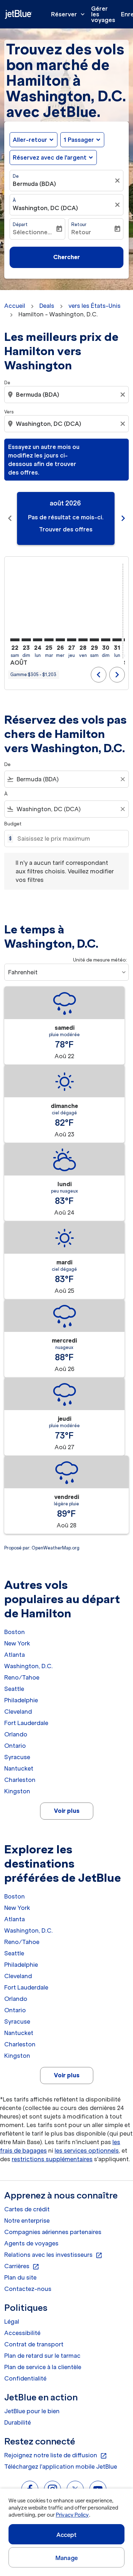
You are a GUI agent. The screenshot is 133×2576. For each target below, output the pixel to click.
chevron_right (123, 518)
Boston (15, 1632)
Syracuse (17, 1757)
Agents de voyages (31, 2243)
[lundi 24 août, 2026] (38, 640)
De (16, 176)
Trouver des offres (66, 529)
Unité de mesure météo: (100, 960)
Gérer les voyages (103, 14)
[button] (82, 140)
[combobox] (67, 395)
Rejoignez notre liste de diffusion (56, 2455)
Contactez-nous (28, 2289)
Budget (13, 824)
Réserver (69, 14)
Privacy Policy (72, 2515)
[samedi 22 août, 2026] (15, 640)
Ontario (15, 1746)
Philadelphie (21, 1700)
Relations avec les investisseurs (53, 2255)
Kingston (17, 1791)
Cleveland (18, 1712)
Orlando (16, 1734)
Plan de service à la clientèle (43, 2367)
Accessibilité (22, 2333)
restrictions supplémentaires (52, 2159)
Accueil (15, 306)
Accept (67, 2535)
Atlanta (15, 1655)
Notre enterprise (27, 2221)
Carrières (22, 2266)
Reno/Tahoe (22, 1677)
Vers (9, 412)
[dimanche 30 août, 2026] (106, 640)
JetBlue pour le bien (32, 2411)
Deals (47, 306)
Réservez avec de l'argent (50, 157)
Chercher (66, 257)
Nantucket (19, 1768)
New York (17, 1643)
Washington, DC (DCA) (45, 208)
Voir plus (67, 1811)
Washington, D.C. (29, 1666)
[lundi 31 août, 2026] (117, 640)
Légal (12, 2321)
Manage (66, 2558)
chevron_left (10, 518)
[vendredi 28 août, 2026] (83, 640)
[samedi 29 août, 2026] (94, 640)
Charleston (20, 1780)
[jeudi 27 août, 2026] (72, 640)
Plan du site (20, 2277)
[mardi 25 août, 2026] (49, 640)
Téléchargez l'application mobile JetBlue (61, 2467)
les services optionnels (87, 2151)
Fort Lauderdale (26, 1723)
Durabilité (18, 2422)
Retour (79, 224)
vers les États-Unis (95, 306)
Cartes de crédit (27, 2209)
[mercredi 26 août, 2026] (60, 640)
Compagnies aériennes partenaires (53, 2232)
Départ (20, 224)
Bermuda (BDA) (34, 184)
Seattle (14, 1689)
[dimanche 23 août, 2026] (26, 640)
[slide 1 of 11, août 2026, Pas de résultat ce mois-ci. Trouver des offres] (66, 518)
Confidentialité (25, 2378)
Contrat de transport (34, 2344)
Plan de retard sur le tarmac (42, 2356)
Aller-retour (30, 140)
